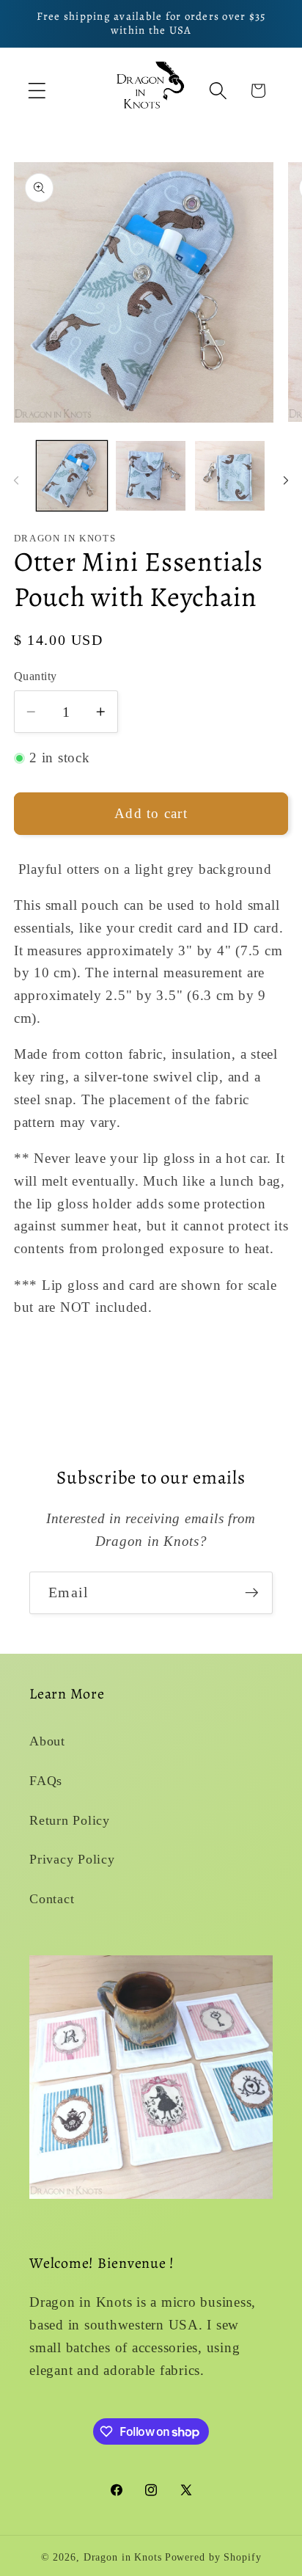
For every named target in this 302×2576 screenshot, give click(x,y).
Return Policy (70, 1820)
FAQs (46, 1781)
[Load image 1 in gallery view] (71, 476)
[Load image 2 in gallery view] (151, 476)
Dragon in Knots (123, 2557)
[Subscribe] (252, 1593)
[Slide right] (286, 480)
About (47, 1741)
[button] (37, 91)
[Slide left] (16, 480)
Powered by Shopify (213, 2557)
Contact (52, 1899)
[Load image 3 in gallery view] (230, 476)
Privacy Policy (72, 1859)
